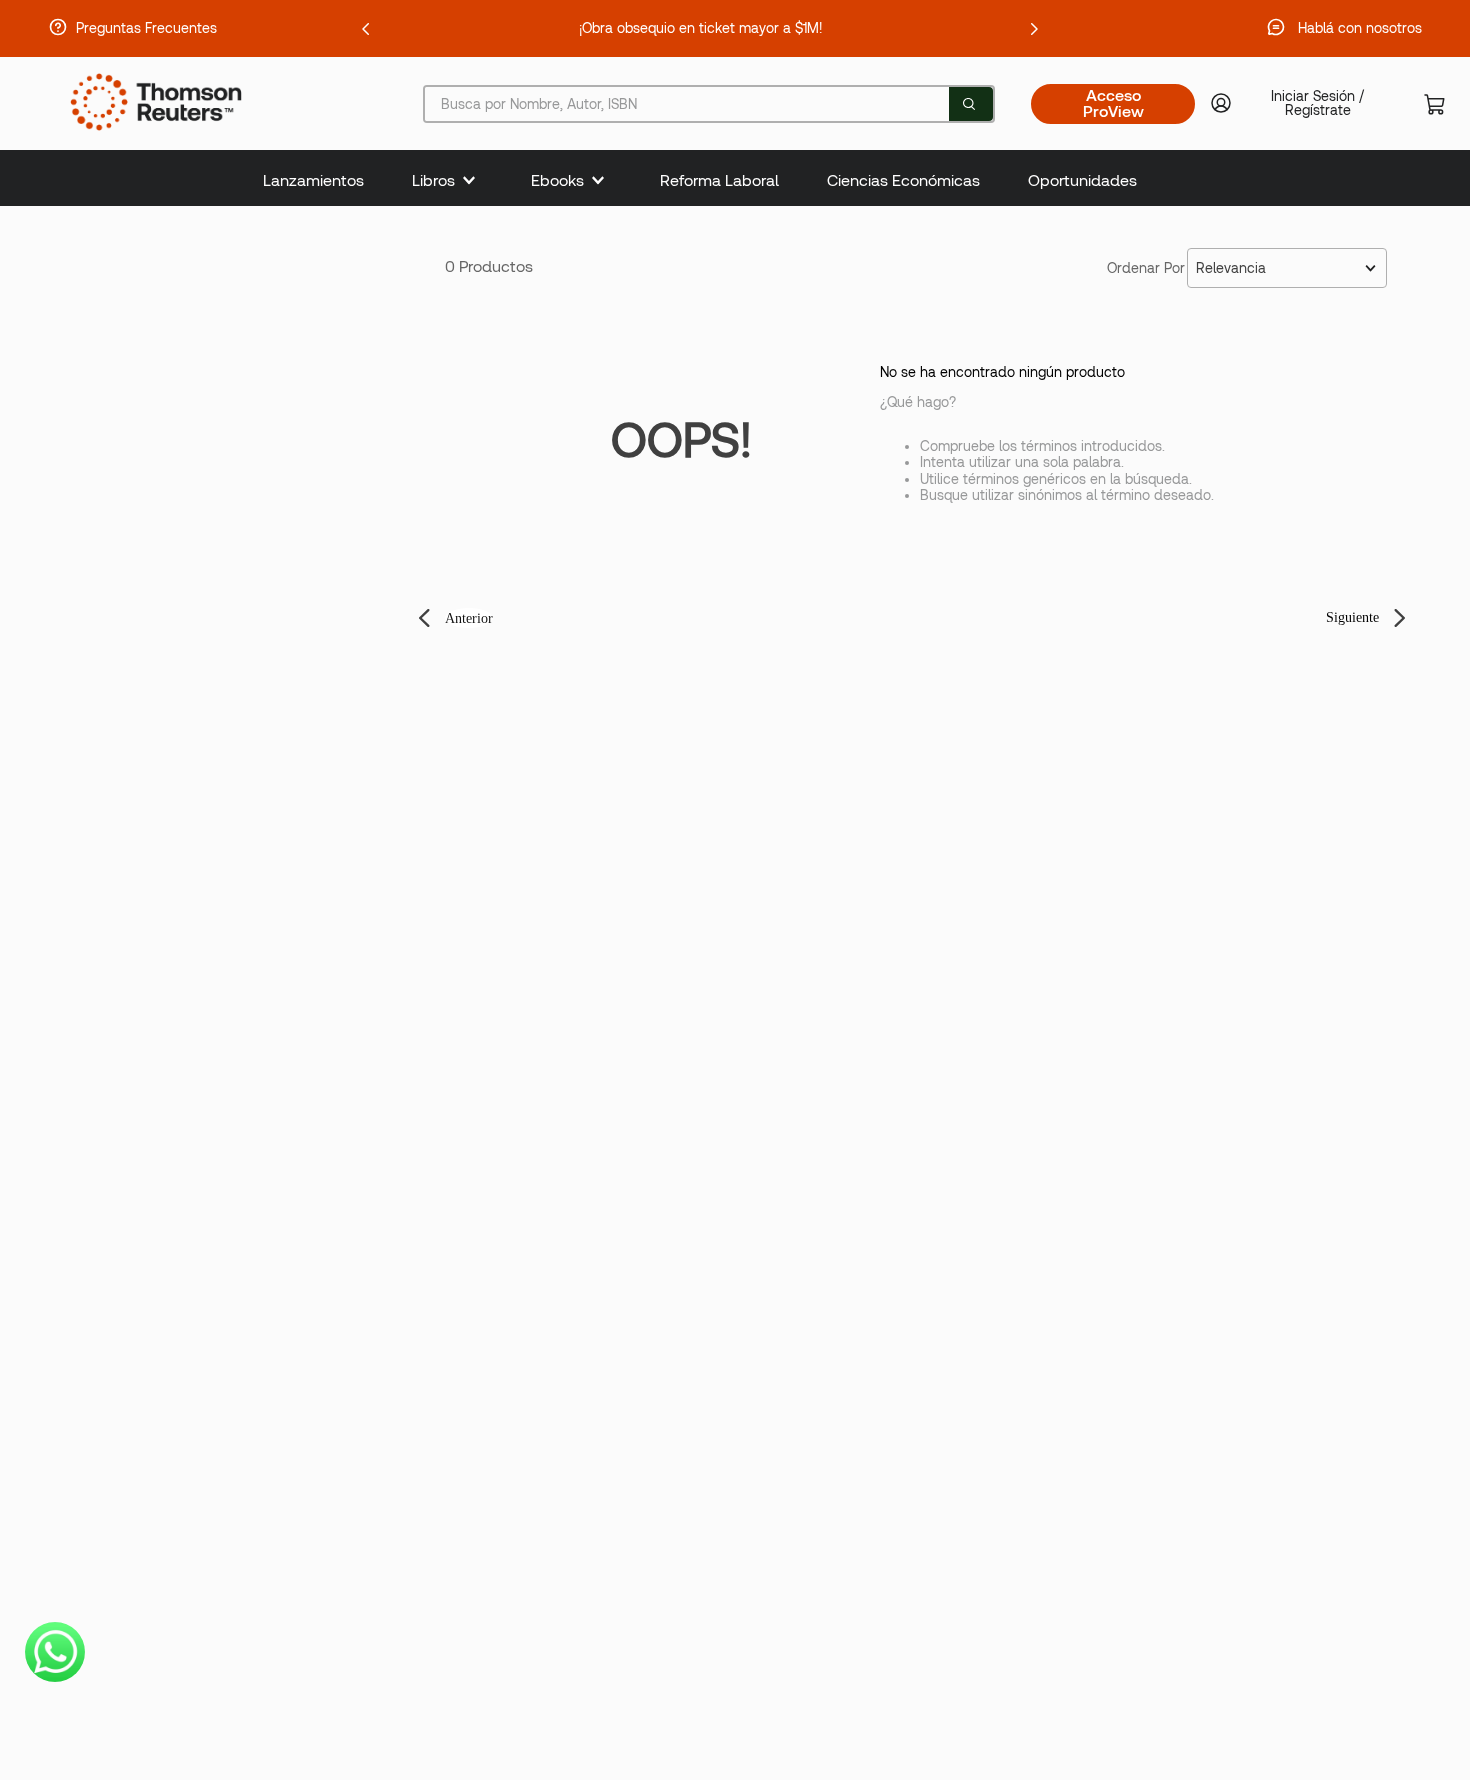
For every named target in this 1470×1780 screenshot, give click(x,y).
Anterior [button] (469, 618)
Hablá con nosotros (1360, 28)
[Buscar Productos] (969, 104)
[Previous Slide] (366, 29)
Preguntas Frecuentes (146, 28)
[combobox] (709, 104)
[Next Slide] (1034, 29)
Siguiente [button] (1352, 617)
